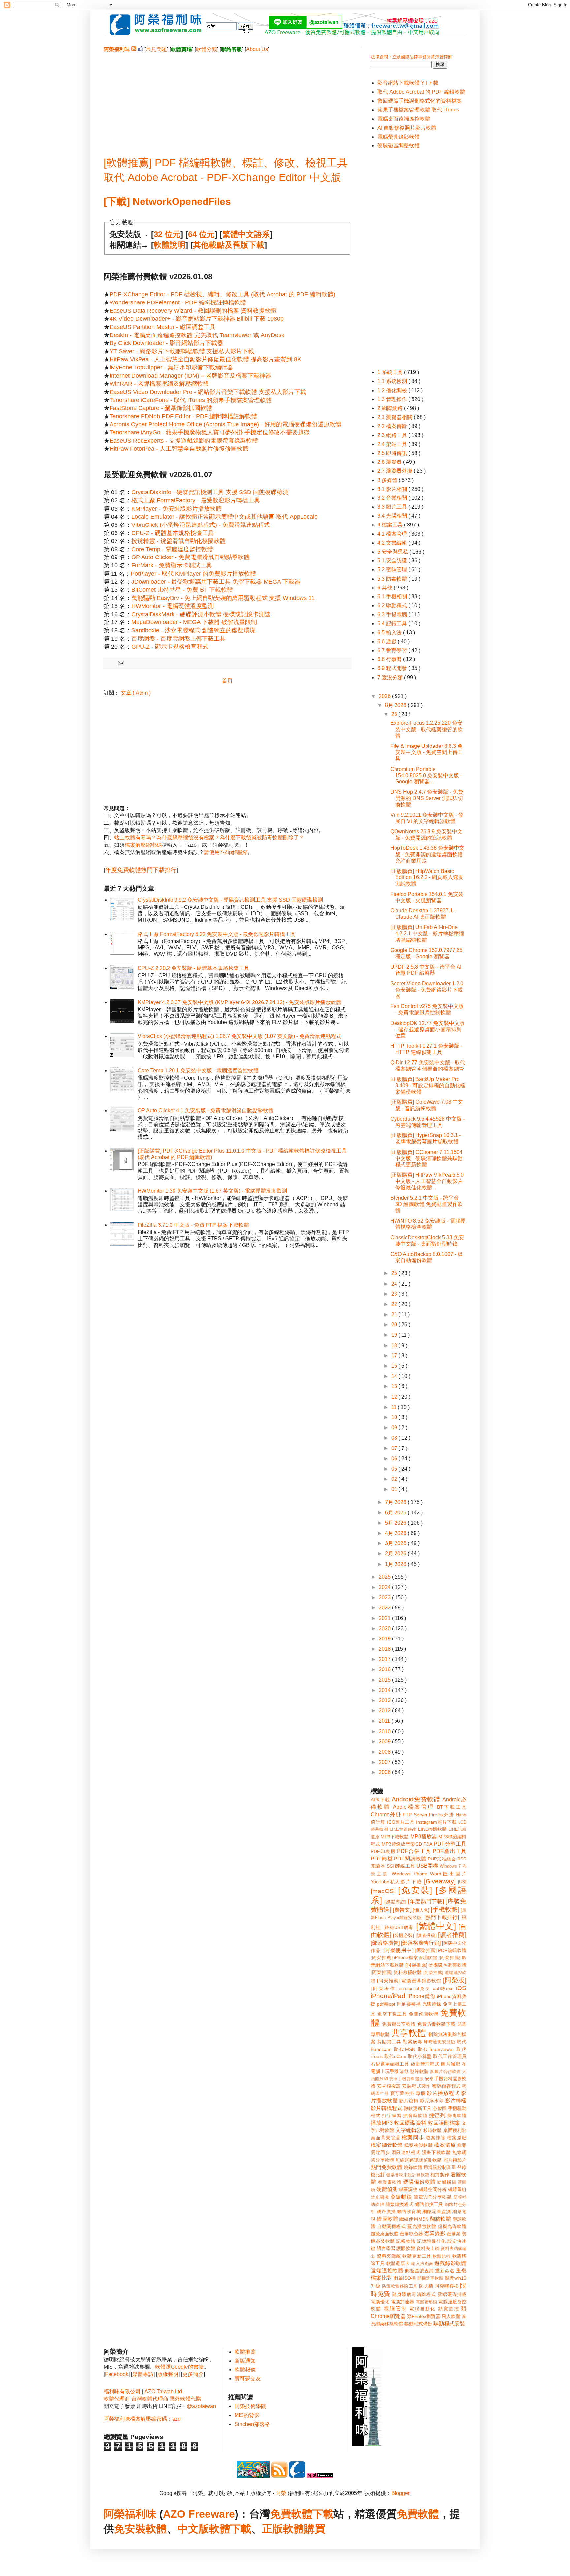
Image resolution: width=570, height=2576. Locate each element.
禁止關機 (380, 2197)
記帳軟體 (406, 2241)
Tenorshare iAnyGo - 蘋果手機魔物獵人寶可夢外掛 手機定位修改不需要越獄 (210, 432)
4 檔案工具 (391, 525)
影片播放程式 (443, 2093)
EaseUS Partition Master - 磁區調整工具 (162, 327)
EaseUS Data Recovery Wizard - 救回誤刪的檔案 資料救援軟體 (193, 311)
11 (395, 1407)
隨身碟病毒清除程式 (414, 2294)
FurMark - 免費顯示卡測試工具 (172, 565)
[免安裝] (415, 1890)
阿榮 (281, 2493)
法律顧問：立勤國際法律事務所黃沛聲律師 (412, 57)
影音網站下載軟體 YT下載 (408, 83)
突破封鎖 (401, 2197)
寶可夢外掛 (402, 2093)
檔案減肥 (457, 2138)
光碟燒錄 (432, 2004)
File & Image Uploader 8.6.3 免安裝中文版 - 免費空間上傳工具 (427, 752)
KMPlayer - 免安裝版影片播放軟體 (176, 509)
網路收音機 (409, 2211)
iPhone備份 (422, 1996)
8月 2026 (396, 705)
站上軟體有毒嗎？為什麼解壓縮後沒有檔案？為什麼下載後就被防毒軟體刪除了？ (209, 837)
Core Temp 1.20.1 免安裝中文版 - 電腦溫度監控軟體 (198, 1071)
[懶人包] (421, 1910)
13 (395, 1386)
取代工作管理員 (450, 2056)
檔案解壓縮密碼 (143, 845)
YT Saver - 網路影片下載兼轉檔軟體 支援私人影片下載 (182, 351)
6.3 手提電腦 (393, 614)
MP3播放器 (424, 1837)
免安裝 (130, 2529)
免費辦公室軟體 (399, 2024)
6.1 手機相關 (393, 597)
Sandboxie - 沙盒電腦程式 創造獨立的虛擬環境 (193, 630)
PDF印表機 (383, 1851)
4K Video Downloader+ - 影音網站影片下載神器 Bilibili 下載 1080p (197, 319)
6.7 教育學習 (393, 650)
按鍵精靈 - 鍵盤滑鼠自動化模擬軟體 (178, 541)
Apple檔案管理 (413, 1807)
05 (395, 1469)
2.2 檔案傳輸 (393, 426)
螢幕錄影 (435, 2233)
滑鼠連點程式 (406, 2152)
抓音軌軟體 (415, 2115)
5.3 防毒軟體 (393, 579)
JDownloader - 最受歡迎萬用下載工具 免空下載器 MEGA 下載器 (216, 582)
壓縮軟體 (419, 2071)
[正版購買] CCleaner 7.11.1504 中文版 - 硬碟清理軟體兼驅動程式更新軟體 (427, 1158)
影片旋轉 (409, 2101)
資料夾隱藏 (389, 2256)
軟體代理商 (117, 2399)
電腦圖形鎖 (427, 2302)
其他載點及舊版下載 (229, 245)
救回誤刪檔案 (444, 2123)
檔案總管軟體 (387, 2145)
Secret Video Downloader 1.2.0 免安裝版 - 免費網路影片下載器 (427, 990)
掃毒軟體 (457, 2115)
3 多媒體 (388, 480)
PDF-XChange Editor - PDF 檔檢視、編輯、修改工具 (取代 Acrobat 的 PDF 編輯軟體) (222, 294)
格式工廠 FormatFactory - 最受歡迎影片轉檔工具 (196, 500)
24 (395, 1284)
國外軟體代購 (185, 2399)
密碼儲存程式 (446, 2086)
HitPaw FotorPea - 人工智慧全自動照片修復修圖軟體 (179, 449)
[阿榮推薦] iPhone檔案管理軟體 (404, 1957)
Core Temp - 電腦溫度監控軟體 (172, 549)
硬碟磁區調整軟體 (398, 146)
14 (395, 1376)
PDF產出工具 (450, 1851)
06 (395, 1459)
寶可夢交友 (248, 2379)
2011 (385, 1721)
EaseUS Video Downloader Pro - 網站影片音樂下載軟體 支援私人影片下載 (208, 392)
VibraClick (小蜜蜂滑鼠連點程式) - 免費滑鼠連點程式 (201, 525)
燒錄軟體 (413, 2167)
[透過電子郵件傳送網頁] (120, 663)
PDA (428, 1844)
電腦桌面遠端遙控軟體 (404, 119)
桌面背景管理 (385, 2138)
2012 (385, 1711)
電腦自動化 (423, 2309)
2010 (385, 1731)
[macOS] (383, 1891)
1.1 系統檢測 (393, 381)
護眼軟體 (406, 2248)
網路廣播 (386, 2211)
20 (395, 1325)
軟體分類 (206, 49)
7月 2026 (396, 1502)
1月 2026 (396, 1564)
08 (395, 1438)
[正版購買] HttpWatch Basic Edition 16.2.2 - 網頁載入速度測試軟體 (427, 877)
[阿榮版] (455, 1980)
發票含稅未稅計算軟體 (408, 2175)
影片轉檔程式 (387, 2108)
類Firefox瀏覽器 (424, 2316)
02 (395, 1479)
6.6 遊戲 (388, 641)
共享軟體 (409, 2033)
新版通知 (245, 2361)
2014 (385, 1690)
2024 (385, 1587)
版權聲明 (168, 2374)
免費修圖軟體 (424, 2014)
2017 (385, 1659)
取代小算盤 (420, 2056)
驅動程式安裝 (449, 2323)
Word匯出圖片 (448, 1874)
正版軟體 (283, 2529)
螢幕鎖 (454, 2234)
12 (395, 1397)
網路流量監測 (436, 2211)
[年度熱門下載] (426, 1902)
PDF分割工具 (450, 1844)
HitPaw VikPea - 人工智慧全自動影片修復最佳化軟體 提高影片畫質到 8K (205, 359)
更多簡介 (193, 2374)
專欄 (420, 2093)
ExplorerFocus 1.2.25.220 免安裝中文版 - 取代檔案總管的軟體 (427, 729)
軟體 (156, 2529)
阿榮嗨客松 (447, 2286)
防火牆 (426, 2286)
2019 (385, 1639)
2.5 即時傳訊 (393, 453)
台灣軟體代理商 (150, 2399)
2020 (385, 1628)
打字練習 (392, 2115)
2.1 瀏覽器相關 (396, 417)
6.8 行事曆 (390, 659)
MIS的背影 (247, 2415)
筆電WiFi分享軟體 (433, 2197)
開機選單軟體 (430, 2278)
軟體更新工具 (417, 2256)
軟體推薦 (245, 2352)
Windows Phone (409, 1874)
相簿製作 (440, 2175)
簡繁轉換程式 (399, 2204)
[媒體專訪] (395, 1902)
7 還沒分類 (391, 677)
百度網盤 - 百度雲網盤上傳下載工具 (178, 639)
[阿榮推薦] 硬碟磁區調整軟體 (436, 1965)
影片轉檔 (456, 2100)
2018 (385, 1649)
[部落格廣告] (385, 1943)
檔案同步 (413, 2137)
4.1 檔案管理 (393, 534)
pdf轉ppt (386, 2004)
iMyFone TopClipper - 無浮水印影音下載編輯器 (171, 367)
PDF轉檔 (382, 1859)
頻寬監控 (449, 2309)
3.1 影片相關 (393, 489)
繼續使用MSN (414, 2219)
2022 (385, 1608)
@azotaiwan (201, 2406)
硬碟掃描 (447, 2182)
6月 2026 (396, 1513)
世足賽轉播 (409, 2004)
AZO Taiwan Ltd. (164, 2391)
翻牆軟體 (441, 2219)
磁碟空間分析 (433, 2189)
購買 (315, 2529)
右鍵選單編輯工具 (390, 2064)
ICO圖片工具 (401, 1822)
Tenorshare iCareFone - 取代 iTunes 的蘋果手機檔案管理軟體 (191, 400)
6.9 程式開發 (393, 668)
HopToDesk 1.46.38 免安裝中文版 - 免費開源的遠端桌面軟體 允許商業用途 (427, 854)
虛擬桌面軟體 (385, 2234)
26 (395, 714)
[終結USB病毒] (399, 1927)
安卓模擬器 (389, 2086)
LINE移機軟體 (432, 1829)
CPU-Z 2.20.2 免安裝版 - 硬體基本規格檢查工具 (193, 968)
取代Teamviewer (436, 2049)
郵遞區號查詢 (419, 2271)
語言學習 (386, 2248)
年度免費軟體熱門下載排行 (141, 870)
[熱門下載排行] (442, 1917)
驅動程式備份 (418, 2324)
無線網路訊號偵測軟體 (419, 2160)
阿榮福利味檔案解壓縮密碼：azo (142, 2419)
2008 (385, 1752)
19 (395, 1335)
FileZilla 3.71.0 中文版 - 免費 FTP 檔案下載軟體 (193, 1225)
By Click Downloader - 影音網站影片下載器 (166, 343)
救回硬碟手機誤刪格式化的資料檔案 (420, 101)
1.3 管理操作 (393, 399)
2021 (385, 1618)
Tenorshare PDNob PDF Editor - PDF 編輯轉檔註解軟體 (183, 416)
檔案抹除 (436, 2138)
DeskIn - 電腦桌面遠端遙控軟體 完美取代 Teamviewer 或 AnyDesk (197, 335)
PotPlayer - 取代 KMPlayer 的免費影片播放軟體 (193, 574)
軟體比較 (442, 2256)
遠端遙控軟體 (387, 2270)
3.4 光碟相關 (393, 516)
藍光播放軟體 (422, 2226)
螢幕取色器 (411, 2234)
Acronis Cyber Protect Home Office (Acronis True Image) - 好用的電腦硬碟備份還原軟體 (225, 424)
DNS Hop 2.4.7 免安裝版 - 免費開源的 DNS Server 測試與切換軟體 (427, 798)
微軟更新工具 (418, 2108)
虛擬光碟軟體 (452, 2226)
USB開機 (427, 1866)
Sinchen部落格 (252, 2424)
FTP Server (415, 1815)
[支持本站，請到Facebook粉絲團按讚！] (140, 49)
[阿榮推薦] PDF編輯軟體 (441, 1950)
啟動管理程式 (425, 2064)
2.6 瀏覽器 (390, 462)
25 (395, 1273)
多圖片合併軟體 (445, 2071)
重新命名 (445, 2271)
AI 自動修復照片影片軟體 (407, 128)
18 (395, 1345)
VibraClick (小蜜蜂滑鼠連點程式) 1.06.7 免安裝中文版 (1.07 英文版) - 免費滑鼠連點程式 (239, 1036)
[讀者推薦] (452, 1935)
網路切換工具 (429, 2204)
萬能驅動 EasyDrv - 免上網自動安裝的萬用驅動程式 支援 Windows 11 (223, 598)
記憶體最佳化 (431, 2241)
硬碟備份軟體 (419, 2182)
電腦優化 (380, 2302)
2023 (385, 1597)
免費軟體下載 (302, 2514)
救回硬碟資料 (410, 2123)
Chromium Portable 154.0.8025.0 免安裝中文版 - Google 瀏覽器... (426, 775)
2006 (385, 1772)
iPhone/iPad (388, 1996)
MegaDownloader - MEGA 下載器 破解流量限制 (194, 622)
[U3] (462, 1882)
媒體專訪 (143, 2374)
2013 (385, 1700)
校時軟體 (432, 2130)
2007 (385, 1762)
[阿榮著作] (384, 1988)
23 (395, 1294)
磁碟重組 (457, 2189)
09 (395, 1428)
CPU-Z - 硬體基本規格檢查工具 (173, 533)
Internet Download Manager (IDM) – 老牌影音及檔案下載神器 (190, 376)
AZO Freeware (199, 2514)
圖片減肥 (451, 2064)
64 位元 (201, 234)
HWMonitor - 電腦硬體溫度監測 (173, 606)
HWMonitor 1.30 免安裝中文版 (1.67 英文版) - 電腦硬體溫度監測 (212, 1191)
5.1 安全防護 (393, 561)
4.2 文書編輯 (393, 543)
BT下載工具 (452, 1807)
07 (395, 1448)
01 (395, 1489)
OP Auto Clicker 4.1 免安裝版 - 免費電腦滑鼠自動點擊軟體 (206, 1111)
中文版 (193, 2529)
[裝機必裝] (403, 1935)
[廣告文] (402, 1910)
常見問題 (156, 49)
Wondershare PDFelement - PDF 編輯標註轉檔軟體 (178, 302)
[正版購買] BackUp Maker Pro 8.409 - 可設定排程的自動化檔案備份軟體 (428, 1085)
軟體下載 (230, 2529)
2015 (385, 1680)
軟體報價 (245, 2370)
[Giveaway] (440, 1881)
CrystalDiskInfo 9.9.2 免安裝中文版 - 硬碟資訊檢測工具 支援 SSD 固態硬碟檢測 (230, 900)
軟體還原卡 (398, 2263)
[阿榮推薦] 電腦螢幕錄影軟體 (409, 1981)
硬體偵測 (387, 2189)
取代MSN (405, 2049)
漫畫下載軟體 (436, 2152)
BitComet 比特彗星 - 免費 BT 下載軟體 (182, 590)
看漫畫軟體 (390, 2182)
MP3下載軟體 (395, 1837)
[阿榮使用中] (398, 1950)
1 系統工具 (391, 372)
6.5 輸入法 (390, 633)
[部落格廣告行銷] (421, 1943)
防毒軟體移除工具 (400, 2286)
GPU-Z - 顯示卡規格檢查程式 (170, 647)
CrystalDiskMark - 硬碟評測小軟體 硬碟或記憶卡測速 (201, 614)
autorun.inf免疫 (415, 1989)
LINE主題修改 (403, 1829)
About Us (257, 49)
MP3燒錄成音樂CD (402, 1844)
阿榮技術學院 (250, 2406)
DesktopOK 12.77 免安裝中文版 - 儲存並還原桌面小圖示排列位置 (427, 1029)
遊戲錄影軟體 (450, 2263)
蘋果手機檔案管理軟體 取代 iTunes (418, 110)
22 (395, 1304)
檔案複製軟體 (419, 2145)
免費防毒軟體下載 (436, 2024)
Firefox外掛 (442, 1815)
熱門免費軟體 (387, 2167)
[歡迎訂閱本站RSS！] (134, 49)
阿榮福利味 (130, 2514)
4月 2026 (396, 1533)
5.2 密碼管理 (393, 570)
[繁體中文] (436, 1926)
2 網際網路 (391, 408)
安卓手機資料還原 (406, 2079)
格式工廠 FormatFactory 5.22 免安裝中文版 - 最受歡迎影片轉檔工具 (217, 934)
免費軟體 (418, 2514)
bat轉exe (443, 1988)
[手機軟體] (445, 1909)
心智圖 (440, 2108)
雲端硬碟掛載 (452, 2294)
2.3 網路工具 (393, 435)
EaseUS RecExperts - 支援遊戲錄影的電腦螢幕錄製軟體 (184, 441)
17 (395, 1356)
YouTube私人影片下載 (396, 1882)
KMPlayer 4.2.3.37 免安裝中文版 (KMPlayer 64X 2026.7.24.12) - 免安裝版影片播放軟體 (239, 1002)
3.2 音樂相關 (393, 498)
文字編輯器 (409, 2130)
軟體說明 (170, 245)
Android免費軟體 (416, 1799)
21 (395, 1314)
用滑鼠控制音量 (440, 2167)
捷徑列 (437, 2115)
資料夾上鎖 (428, 2248)
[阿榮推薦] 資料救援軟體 (396, 1972)
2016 (385, 1669)
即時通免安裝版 (440, 2042)
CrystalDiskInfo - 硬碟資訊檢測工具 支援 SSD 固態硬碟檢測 (210, 492)
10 (395, 1417)
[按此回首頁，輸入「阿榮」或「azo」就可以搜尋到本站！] (367, 2445)
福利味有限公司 (122, 2391)
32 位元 (167, 234)
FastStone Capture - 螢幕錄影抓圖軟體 (161, 408)
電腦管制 (395, 2309)
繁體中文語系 (246, 234)
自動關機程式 (391, 2226)
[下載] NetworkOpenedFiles (167, 201)
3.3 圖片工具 (393, 507)
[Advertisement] (227, 99)
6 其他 (385, 588)
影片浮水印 (431, 2101)
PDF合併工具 (414, 1851)
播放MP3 (382, 2123)
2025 (385, 1577)
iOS (461, 1988)
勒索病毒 (412, 2042)
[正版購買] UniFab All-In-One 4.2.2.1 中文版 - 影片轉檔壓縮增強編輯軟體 (427, 933)
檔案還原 (445, 2145)
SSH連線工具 (401, 1866)
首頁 (227, 680)
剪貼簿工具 (389, 2042)
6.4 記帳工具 (393, 624)
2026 (385, 696)
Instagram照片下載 (436, 1822)
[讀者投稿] (426, 1935)
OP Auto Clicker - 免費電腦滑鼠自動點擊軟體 (190, 557)
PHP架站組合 (442, 1859)
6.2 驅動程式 (393, 605)
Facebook (117, 2374)
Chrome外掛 (386, 1814)
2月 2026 (396, 1554)
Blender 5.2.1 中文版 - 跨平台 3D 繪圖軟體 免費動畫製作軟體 (427, 1204)
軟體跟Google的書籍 (179, 2367)
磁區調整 (408, 2189)
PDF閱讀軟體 (410, 1859)
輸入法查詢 (422, 2263)
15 (395, 1366)
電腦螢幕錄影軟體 (398, 137)
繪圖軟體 (387, 2219)
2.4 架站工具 (393, 444)
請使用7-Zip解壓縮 (226, 852)
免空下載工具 (392, 2014)
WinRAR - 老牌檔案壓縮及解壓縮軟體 (159, 384)
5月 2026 (396, 1523)
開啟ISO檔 (405, 2278)
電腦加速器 (403, 2302)
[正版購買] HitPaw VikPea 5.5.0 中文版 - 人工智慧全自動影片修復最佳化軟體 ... (427, 1181)
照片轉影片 (455, 2160)
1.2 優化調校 (393, 390)
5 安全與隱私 (393, 552)
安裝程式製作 (416, 2086)
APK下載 (380, 1800)
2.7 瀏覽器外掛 (396, 471)
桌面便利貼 (455, 2130)
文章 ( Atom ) (136, 693)
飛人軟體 (451, 2316)
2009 (385, 1742)
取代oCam (395, 2056)
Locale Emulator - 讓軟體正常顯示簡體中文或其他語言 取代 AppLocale (224, 517)
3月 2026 (396, 1543)
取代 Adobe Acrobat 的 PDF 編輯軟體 (421, 92)
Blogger (400, 2493)
